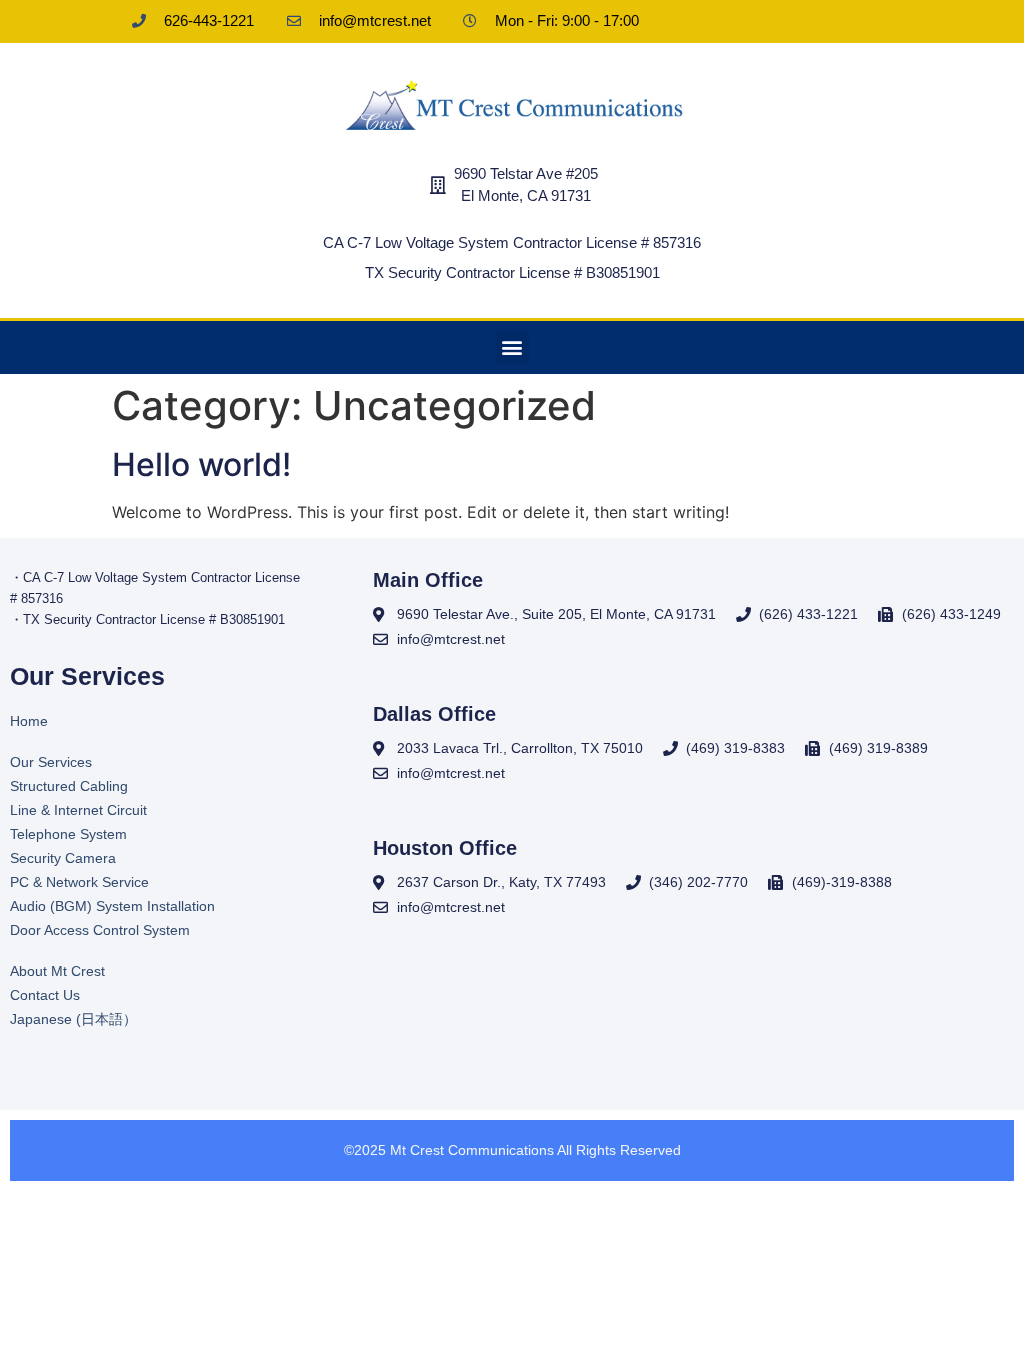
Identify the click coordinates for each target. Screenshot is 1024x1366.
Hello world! (201, 464)
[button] (512, 347)
